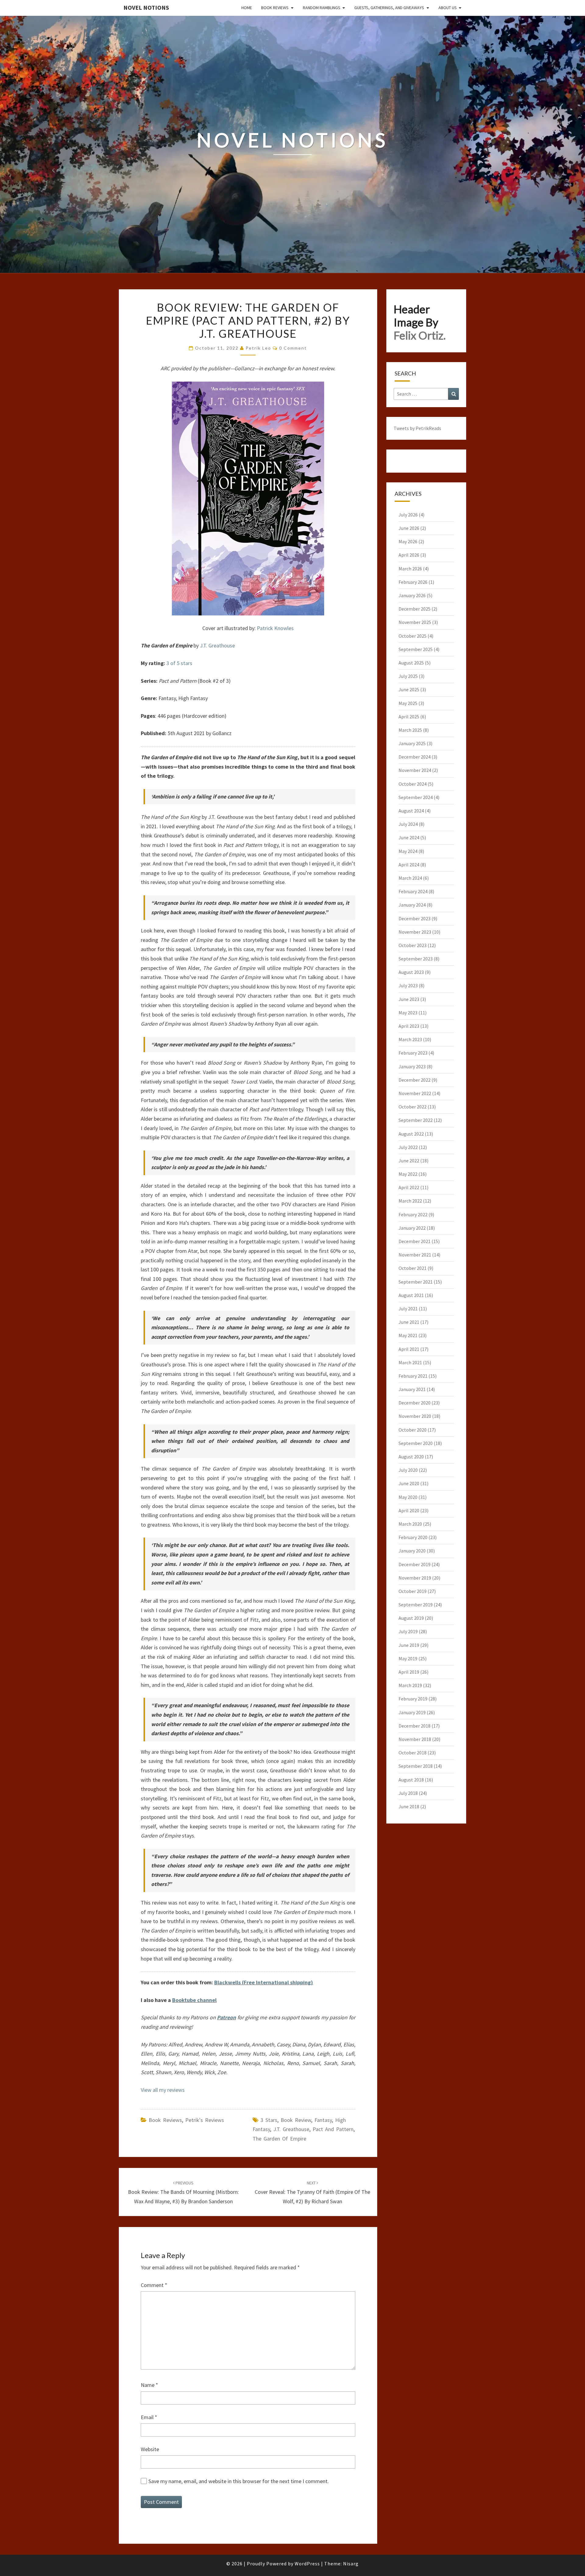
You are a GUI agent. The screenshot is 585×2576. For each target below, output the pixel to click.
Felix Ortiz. (420, 335)
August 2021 (411, 1295)
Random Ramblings (322, 8)
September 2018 (416, 1766)
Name (149, 2385)
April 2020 (409, 1510)
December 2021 (415, 1241)
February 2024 (413, 891)
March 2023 (410, 1039)
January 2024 (412, 905)
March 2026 (410, 569)
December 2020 (415, 1403)
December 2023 (415, 918)
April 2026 (409, 555)
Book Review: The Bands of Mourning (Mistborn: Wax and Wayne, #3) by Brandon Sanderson (183, 2192)
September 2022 (416, 1120)
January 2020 (412, 1551)
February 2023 (413, 1053)
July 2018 (408, 1793)
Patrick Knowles (275, 628)
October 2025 (413, 636)
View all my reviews (163, 2090)
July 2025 (408, 676)
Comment (154, 2285)
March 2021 (410, 1362)
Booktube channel (194, 2000)
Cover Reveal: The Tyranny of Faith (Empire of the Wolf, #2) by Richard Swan (312, 2192)
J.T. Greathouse (217, 645)
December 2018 (415, 1726)
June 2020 (409, 1483)
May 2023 (408, 1013)
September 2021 (416, 1282)
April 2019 (409, 1672)
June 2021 (409, 1322)
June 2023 (409, 999)
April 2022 (409, 1187)
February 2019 (413, 1699)
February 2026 (413, 582)
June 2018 (409, 1806)
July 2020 (408, 1470)
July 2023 (408, 985)
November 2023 (415, 932)
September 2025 (416, 649)
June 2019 (409, 1645)
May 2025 (408, 703)
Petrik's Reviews (205, 2120)
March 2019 (410, 1685)
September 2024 (416, 797)
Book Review (296, 2120)
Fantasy (323, 2120)
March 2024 (410, 878)
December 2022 (415, 1080)
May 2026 (408, 541)
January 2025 (412, 743)
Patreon (226, 2017)
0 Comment (293, 348)
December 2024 (415, 757)
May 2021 (408, 1335)
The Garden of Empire (279, 2139)
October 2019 (413, 1591)
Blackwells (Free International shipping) (264, 1982)
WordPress (307, 2564)
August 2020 (411, 1457)
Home (247, 8)
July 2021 (408, 1309)
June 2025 (409, 689)
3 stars (269, 2120)
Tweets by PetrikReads (417, 428)
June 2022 (409, 1161)
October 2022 (413, 1107)
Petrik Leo (258, 348)
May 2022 (408, 1174)
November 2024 (415, 770)
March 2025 (410, 730)
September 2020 (416, 1443)
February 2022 (413, 1214)
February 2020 (413, 1537)
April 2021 (409, 1349)
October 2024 (413, 784)
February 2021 (413, 1376)
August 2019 (411, 1618)
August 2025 (411, 663)
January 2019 (412, 1712)
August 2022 (411, 1134)
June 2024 (409, 837)
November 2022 (415, 1093)
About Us (448, 8)
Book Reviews (275, 8)
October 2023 (413, 945)
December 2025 (415, 609)
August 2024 (411, 811)
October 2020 (413, 1430)
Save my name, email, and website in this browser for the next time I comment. (239, 2481)
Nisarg (351, 2564)
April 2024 (409, 865)
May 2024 (408, 851)
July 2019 (408, 1631)
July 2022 (408, 1147)
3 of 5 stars (179, 663)
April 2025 (409, 717)
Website (150, 2449)
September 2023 (416, 959)
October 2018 (413, 1753)
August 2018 (411, 1780)
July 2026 (408, 515)
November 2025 (415, 622)
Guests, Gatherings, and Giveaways (389, 8)
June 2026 (409, 528)
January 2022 (412, 1228)
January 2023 (412, 1066)
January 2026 (412, 595)
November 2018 (415, 1739)
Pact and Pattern (333, 2129)
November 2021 (415, 1255)
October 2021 (413, 1268)
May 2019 (408, 1658)
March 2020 (410, 1524)
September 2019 (416, 1605)
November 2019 (415, 1578)
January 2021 (412, 1389)
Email (149, 2417)
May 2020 (408, 1497)
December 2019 (415, 1564)
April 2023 (409, 1026)
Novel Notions (146, 7)
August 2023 (411, 972)
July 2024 (408, 824)
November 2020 (415, 1416)
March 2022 (410, 1201)
